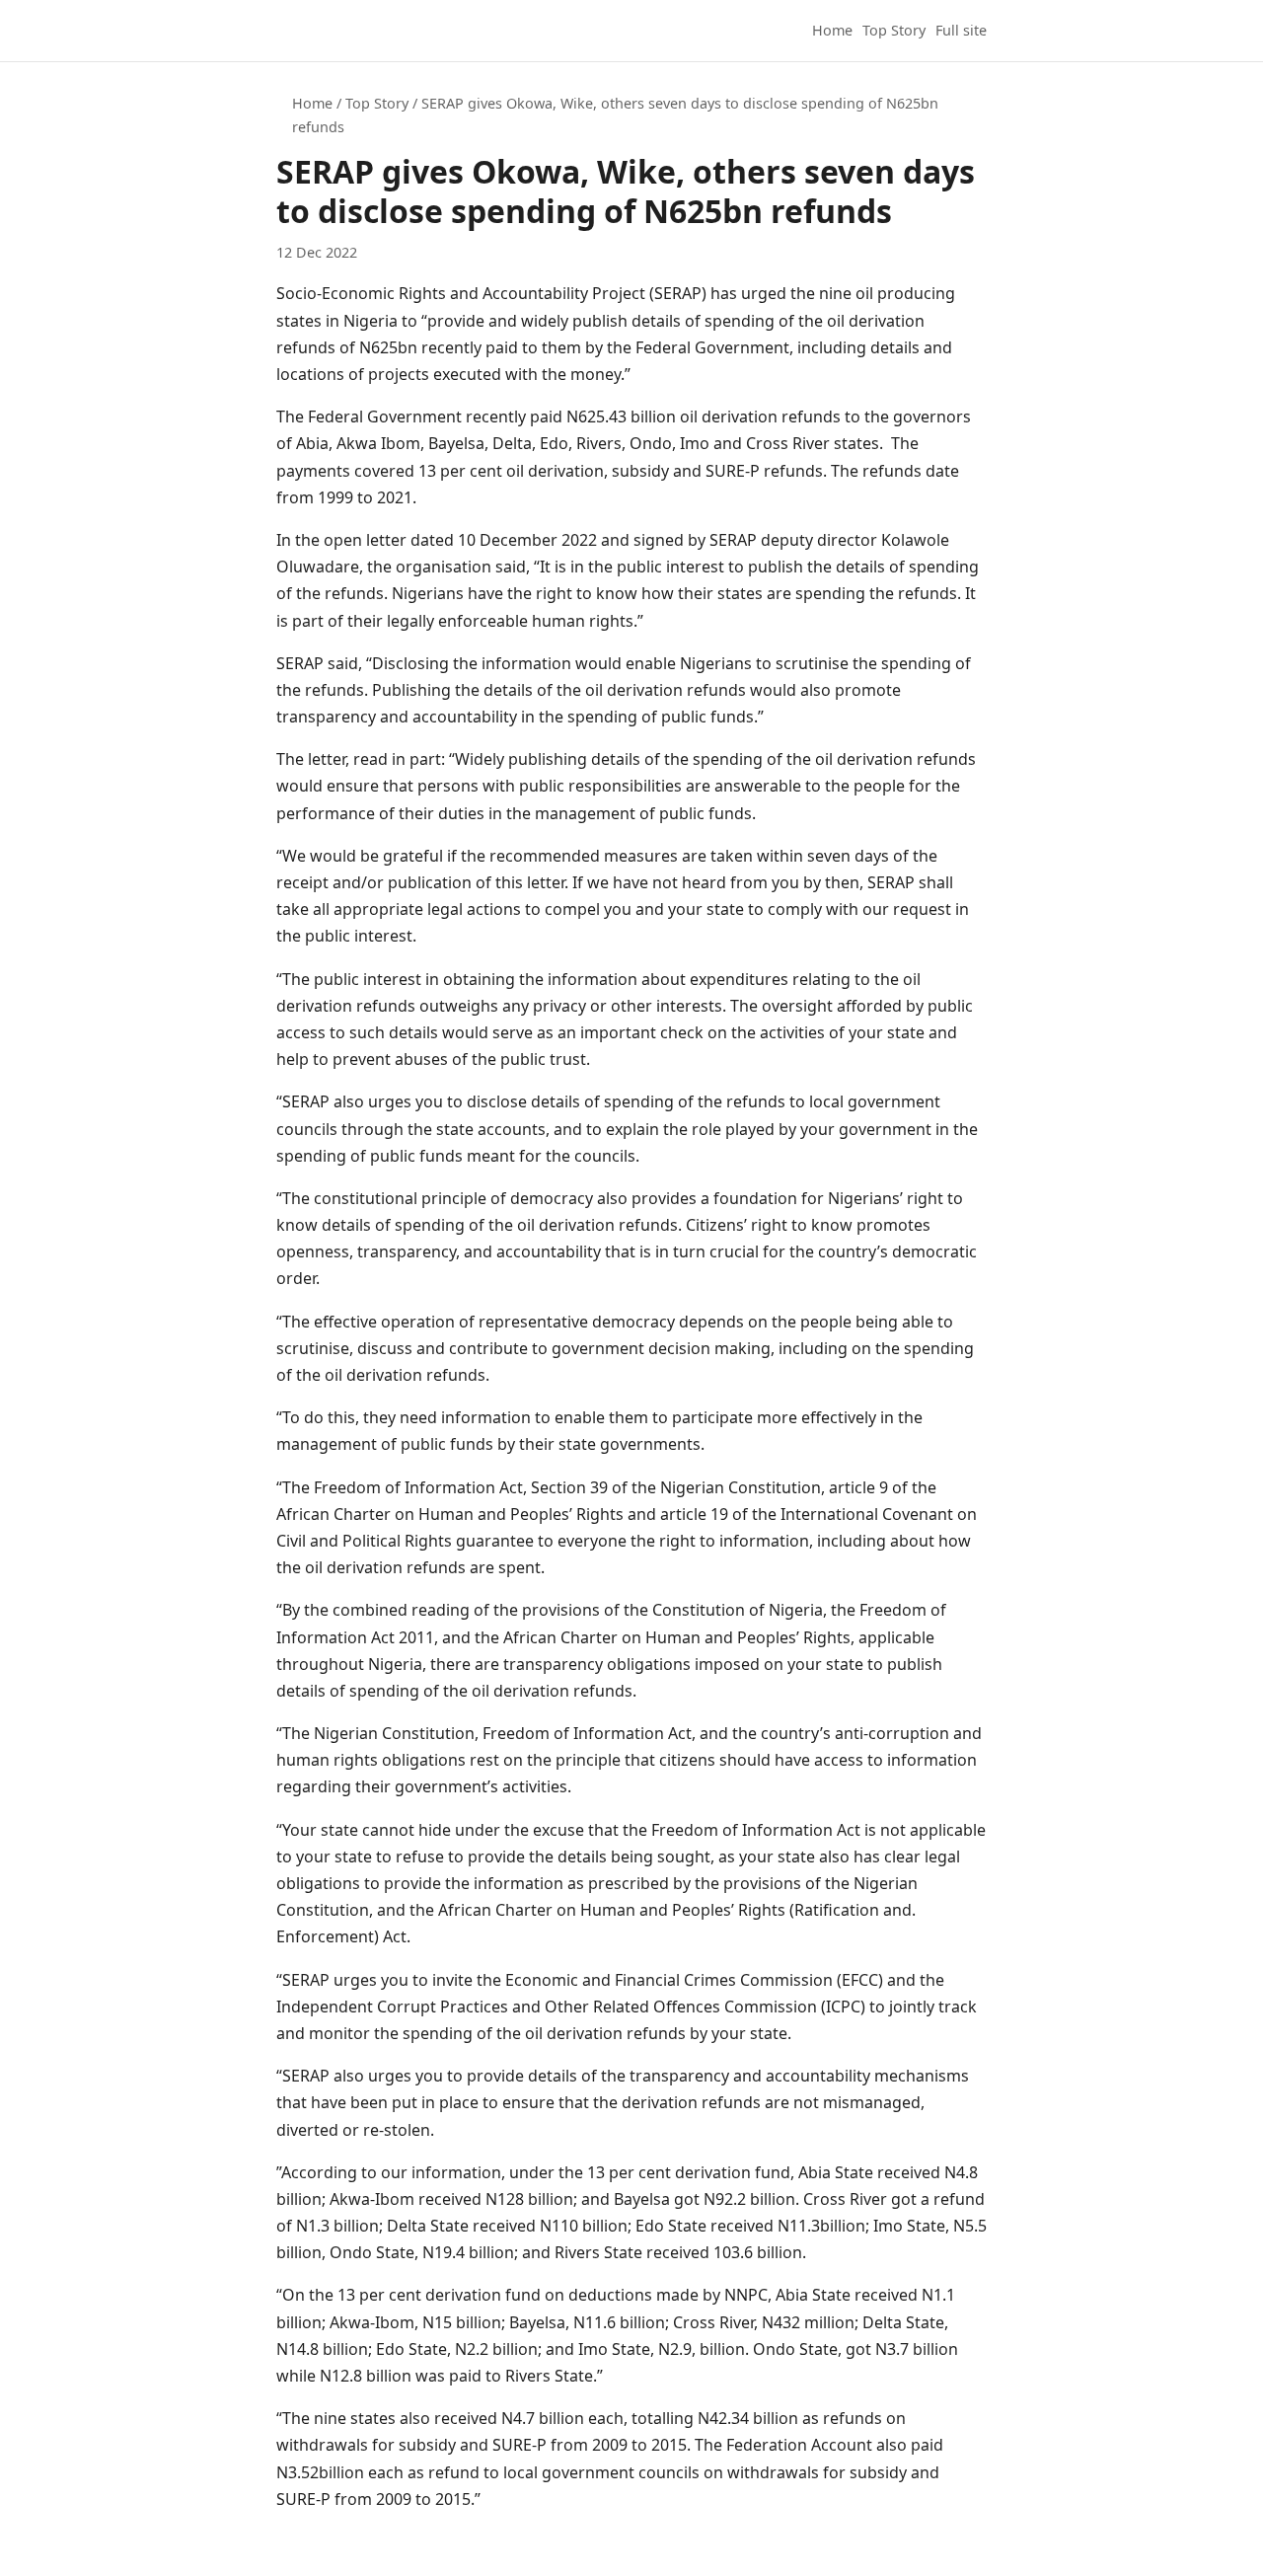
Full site (961, 30)
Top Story (894, 30)
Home (832, 30)
